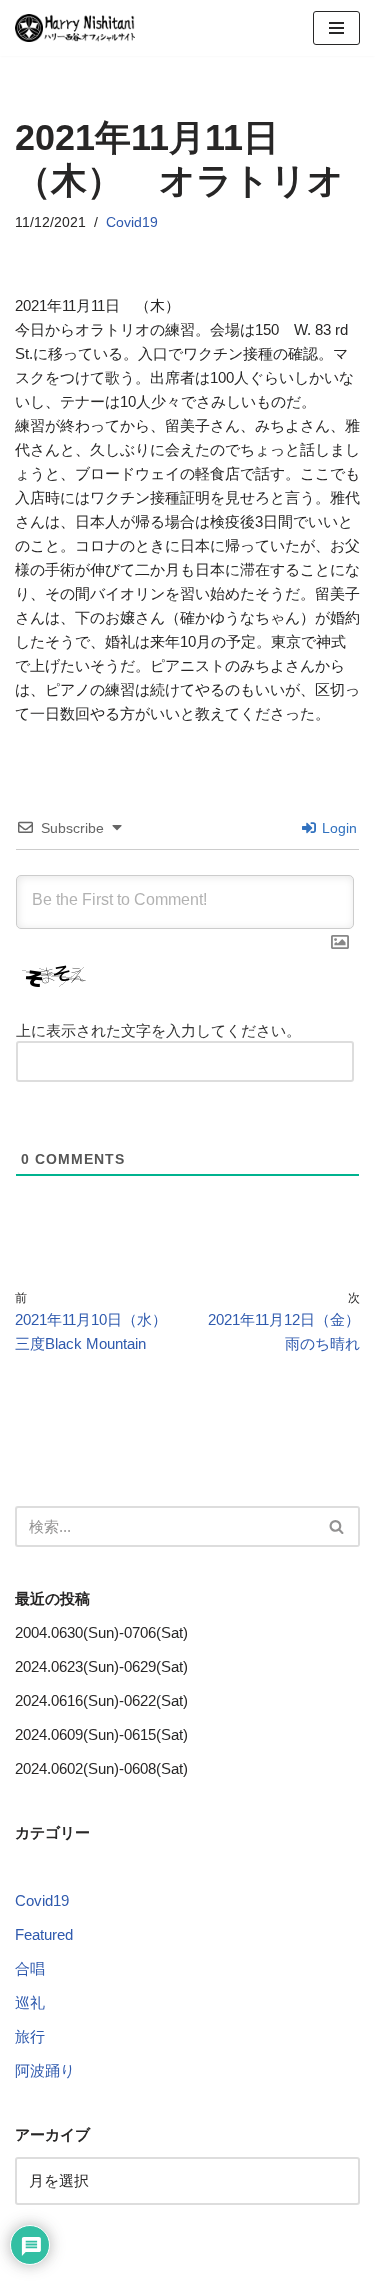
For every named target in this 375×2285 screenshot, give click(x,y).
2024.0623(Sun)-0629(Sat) (101, 1666)
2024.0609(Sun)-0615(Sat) (101, 1734)
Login (337, 828)
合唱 (30, 1968)
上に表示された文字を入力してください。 (158, 1030)
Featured (44, 1934)
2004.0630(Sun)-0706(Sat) (101, 1632)
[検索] (337, 1526)
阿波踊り (45, 2070)
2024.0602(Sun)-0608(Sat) (101, 1768)
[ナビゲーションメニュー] (336, 28)
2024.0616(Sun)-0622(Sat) (101, 1700)
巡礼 (30, 2002)
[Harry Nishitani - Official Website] (75, 28)
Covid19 (132, 222)
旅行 (30, 2036)
